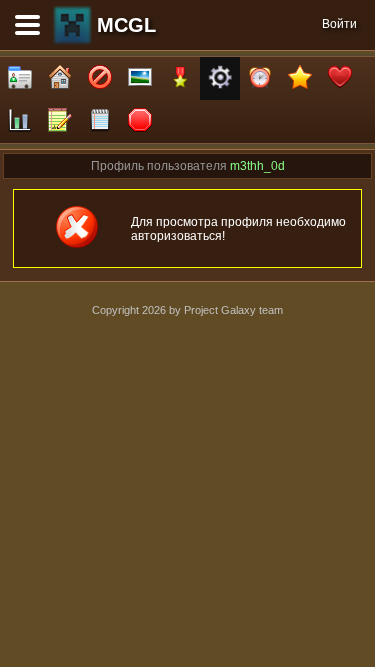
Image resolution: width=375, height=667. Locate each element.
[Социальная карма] (20, 121)
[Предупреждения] (140, 121)
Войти (339, 24)
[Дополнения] (220, 78)
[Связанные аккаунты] (340, 78)
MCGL (126, 25)
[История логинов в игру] (60, 121)
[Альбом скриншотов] (140, 78)
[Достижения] (180, 78)
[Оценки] (300, 78)
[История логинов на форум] (100, 121)
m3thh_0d (257, 166)
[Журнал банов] (100, 78)
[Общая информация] (20, 78)
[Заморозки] (260, 78)
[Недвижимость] (60, 78)
